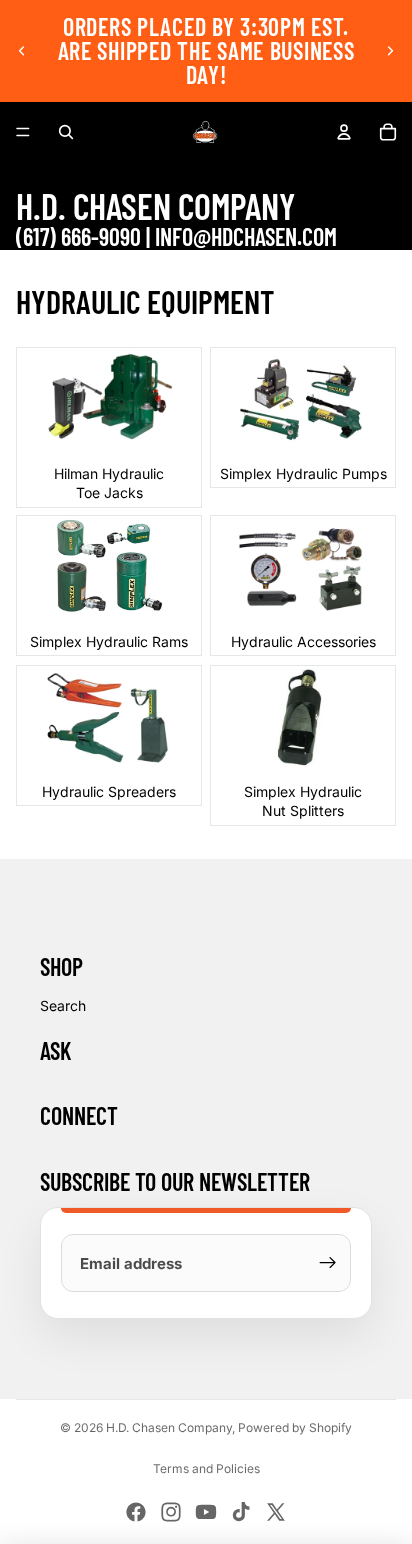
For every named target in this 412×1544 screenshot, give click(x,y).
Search (63, 1005)
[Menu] (23, 132)
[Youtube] (206, 1512)
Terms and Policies (206, 1468)
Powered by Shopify (295, 1427)
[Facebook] (136, 1512)
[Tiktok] (241, 1512)
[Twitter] (276, 1512)
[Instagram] (171, 1512)
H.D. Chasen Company (169, 1427)
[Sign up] (328, 1263)
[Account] (344, 132)
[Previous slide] (22, 51)
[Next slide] (390, 51)
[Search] (66, 132)
